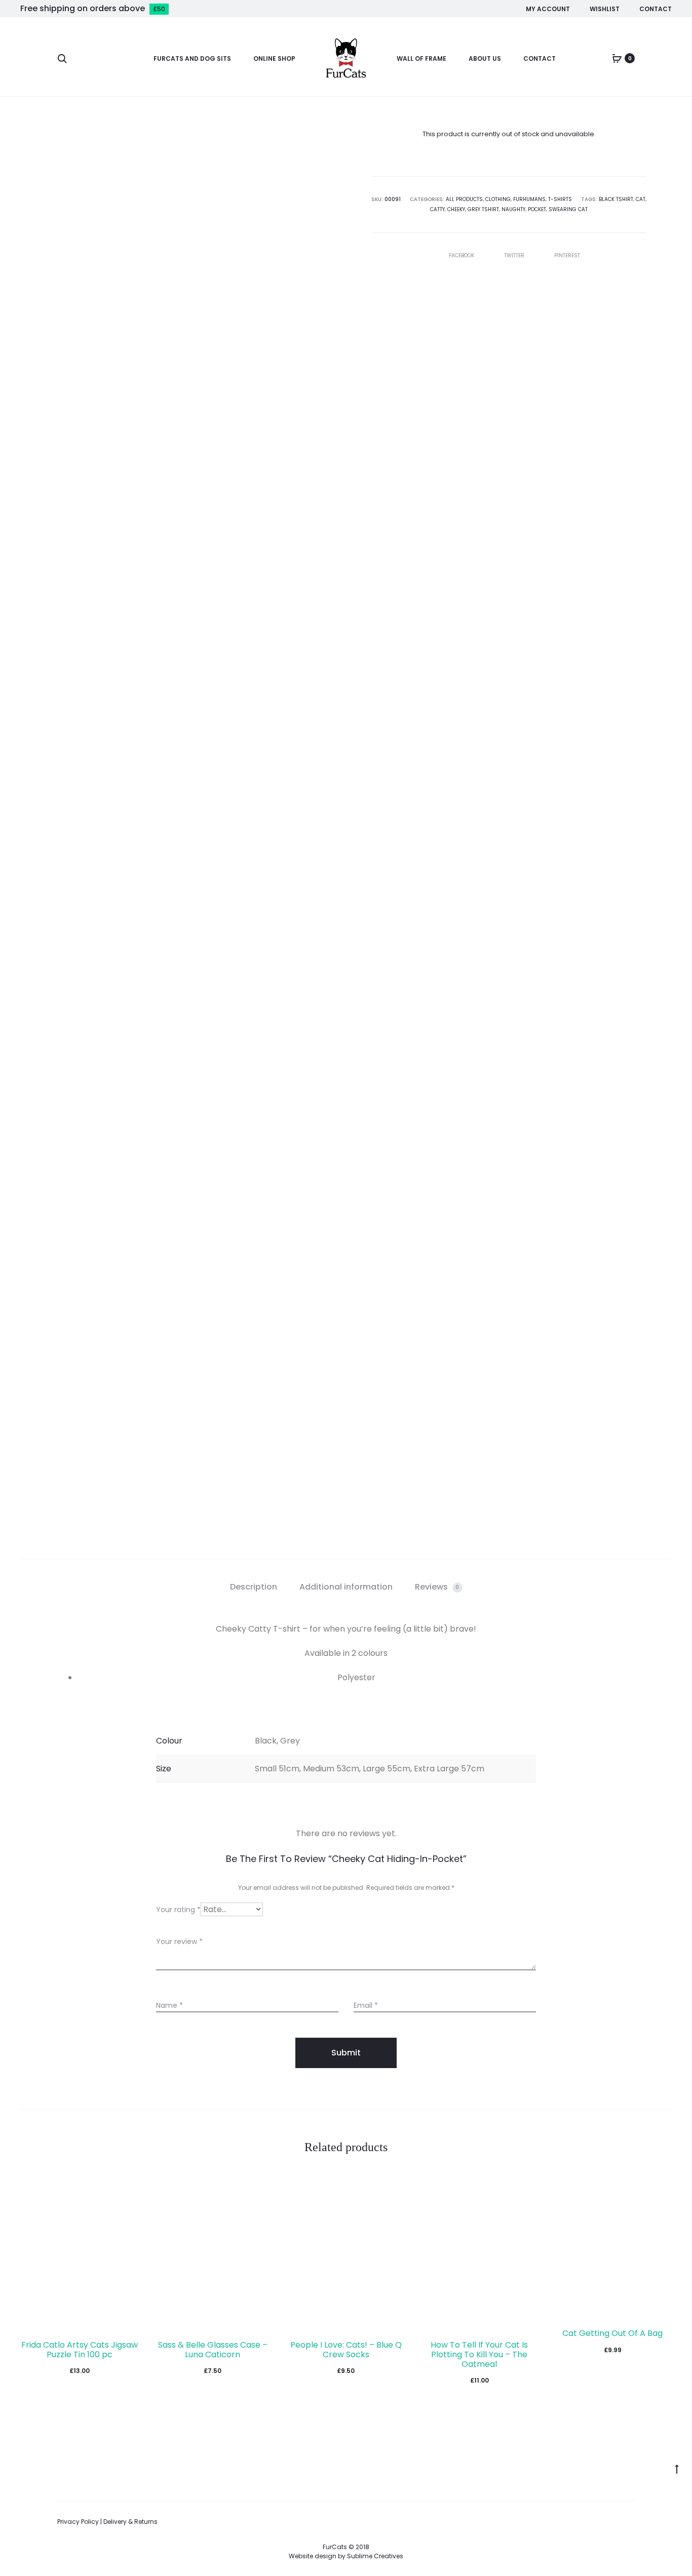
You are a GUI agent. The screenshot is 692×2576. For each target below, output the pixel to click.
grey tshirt (483, 209)
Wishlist (605, 9)
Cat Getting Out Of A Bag (612, 2333)
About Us (485, 58)
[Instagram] (610, 2522)
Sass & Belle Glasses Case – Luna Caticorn (213, 2350)
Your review (179, 1941)
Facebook (462, 255)
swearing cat (568, 209)
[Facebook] (587, 2522)
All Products (464, 199)
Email (366, 2005)
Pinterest (567, 255)
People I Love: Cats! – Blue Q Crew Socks (346, 2350)
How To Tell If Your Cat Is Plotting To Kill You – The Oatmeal (479, 2354)
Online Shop (274, 58)
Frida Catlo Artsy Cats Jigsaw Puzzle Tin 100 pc (80, 2350)
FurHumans (529, 199)
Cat (641, 199)
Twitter (515, 255)
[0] (617, 58)
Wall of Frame (421, 58)
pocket (537, 209)
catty (437, 209)
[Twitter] (632, 2522)
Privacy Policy (78, 2522)
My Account (548, 9)
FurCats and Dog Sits (192, 58)
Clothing (498, 199)
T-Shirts (560, 199)
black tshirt (616, 199)
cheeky (456, 209)
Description (254, 1587)
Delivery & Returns (130, 2522)
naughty (513, 209)
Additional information (346, 1587)
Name (169, 2005)
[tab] (254, 1587)
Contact (656, 9)
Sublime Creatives (375, 2556)
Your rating (178, 1910)
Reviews (437, 1587)
